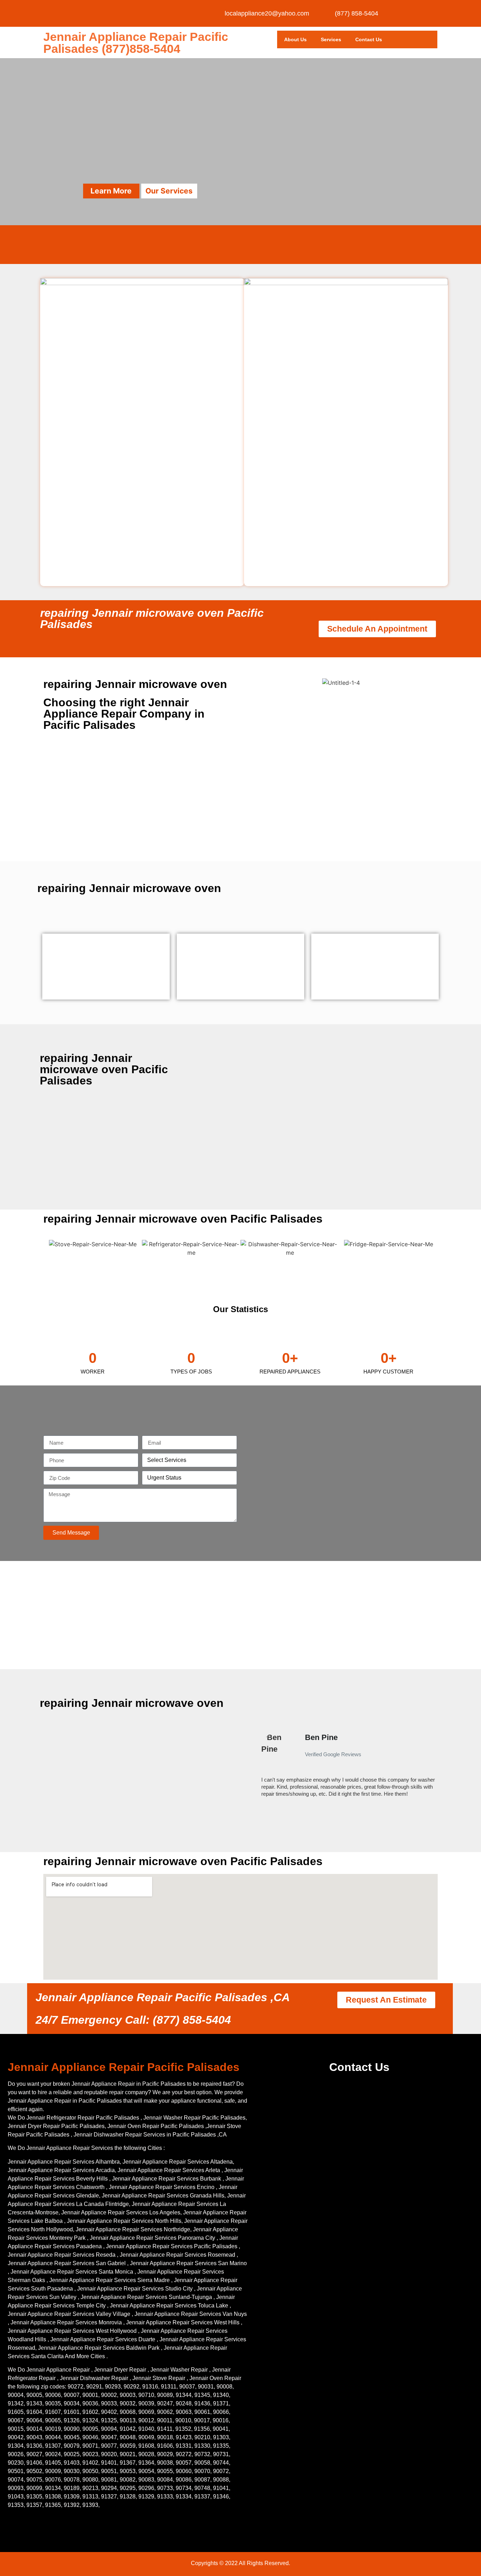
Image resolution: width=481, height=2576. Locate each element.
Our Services (169, 191)
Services (331, 39)
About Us (295, 39)
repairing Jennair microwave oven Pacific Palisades (152, 619)
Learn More (111, 191)
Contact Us (369, 39)
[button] (257, 1768)
